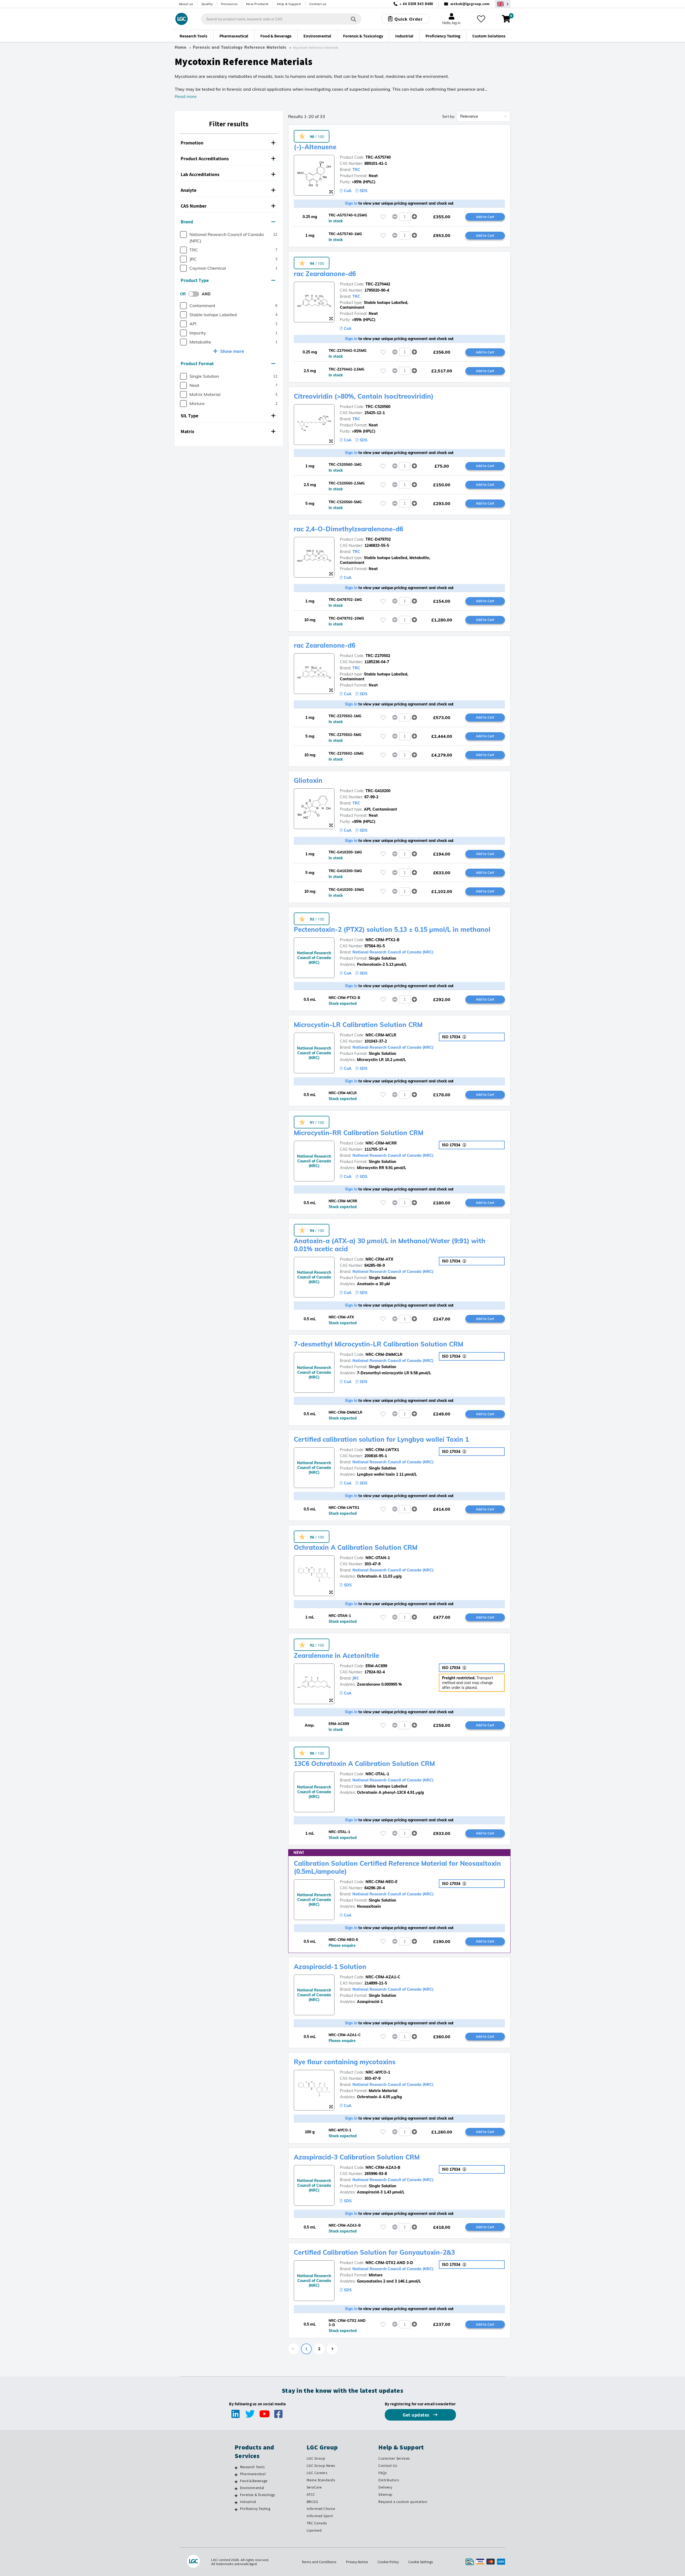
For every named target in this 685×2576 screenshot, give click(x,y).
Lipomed (314, 2530)
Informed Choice (321, 2509)
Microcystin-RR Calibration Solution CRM (359, 1133)
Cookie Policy (388, 2562)
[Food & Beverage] (236, 2482)
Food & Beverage (254, 2481)
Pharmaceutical (253, 2474)
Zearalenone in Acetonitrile (336, 1655)
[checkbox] (183, 234)
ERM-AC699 (376, 1666)
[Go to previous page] (294, 2349)
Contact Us (388, 2466)
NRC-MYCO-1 (378, 2072)
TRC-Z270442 (378, 284)
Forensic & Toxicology (257, 2495)
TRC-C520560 (378, 407)
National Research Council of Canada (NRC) (393, 952)
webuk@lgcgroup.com (470, 4)
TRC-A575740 (378, 157)
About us (186, 4)
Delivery (385, 2487)
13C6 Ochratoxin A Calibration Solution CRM (364, 1764)
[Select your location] (503, 4)
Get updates (417, 2415)
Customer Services (394, 2458)
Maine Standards (321, 2480)
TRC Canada (317, 2523)
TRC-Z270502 (378, 656)
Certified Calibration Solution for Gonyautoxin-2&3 (374, 2252)
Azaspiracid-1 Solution (330, 1967)
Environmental (252, 2488)
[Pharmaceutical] (236, 2475)
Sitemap (385, 2494)
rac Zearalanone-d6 (325, 274)
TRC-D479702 (378, 539)
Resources (229, 4)
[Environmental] (236, 2489)
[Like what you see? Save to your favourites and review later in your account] (481, 19)
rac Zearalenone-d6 (325, 645)
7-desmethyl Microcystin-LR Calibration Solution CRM (378, 1344)
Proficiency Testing (255, 2509)
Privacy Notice (357, 2562)
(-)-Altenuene (315, 147)
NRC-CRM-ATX (379, 1259)
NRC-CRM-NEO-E (381, 1882)
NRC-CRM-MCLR (381, 1035)
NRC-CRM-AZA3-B (383, 2167)
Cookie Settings (421, 2562)
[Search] (353, 19)
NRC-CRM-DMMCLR (384, 1354)
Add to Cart (485, 217)
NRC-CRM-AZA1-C (383, 1977)
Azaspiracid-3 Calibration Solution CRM (357, 2157)
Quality (207, 4)
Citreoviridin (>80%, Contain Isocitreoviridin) (364, 396)
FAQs (383, 2473)
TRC (356, 170)
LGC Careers (317, 2473)
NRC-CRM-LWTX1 (382, 1450)
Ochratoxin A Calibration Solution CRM (356, 1547)
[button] (229, 143)
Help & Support (289, 4)
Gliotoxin (308, 780)
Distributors (389, 2480)
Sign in (351, 203)
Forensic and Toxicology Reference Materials (240, 47)
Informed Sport (320, 2516)
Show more (232, 351)
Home (181, 47)
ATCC (311, 2494)
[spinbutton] (405, 217)
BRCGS (312, 2502)
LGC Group (316, 2458)
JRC (356, 1678)
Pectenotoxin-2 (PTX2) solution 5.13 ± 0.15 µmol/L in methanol (392, 929)
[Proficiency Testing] (236, 2509)
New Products (257, 4)
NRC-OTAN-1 (378, 1558)
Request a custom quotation (403, 2502)
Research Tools (252, 2467)
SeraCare (314, 2487)
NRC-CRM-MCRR (381, 1143)
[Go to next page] (332, 2349)
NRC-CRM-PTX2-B (383, 940)
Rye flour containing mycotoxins (345, 2062)
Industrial (248, 2502)
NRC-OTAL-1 (377, 1774)
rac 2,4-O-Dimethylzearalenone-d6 (349, 529)
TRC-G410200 (378, 791)
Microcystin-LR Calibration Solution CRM (358, 1025)
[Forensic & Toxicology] (236, 2495)
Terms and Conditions (319, 2562)
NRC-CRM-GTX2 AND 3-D (389, 2263)
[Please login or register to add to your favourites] (383, 217)
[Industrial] (236, 2502)
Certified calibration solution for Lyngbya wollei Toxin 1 (381, 1439)
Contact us (318, 4)
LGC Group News (321, 2466)
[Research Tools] (236, 2468)
